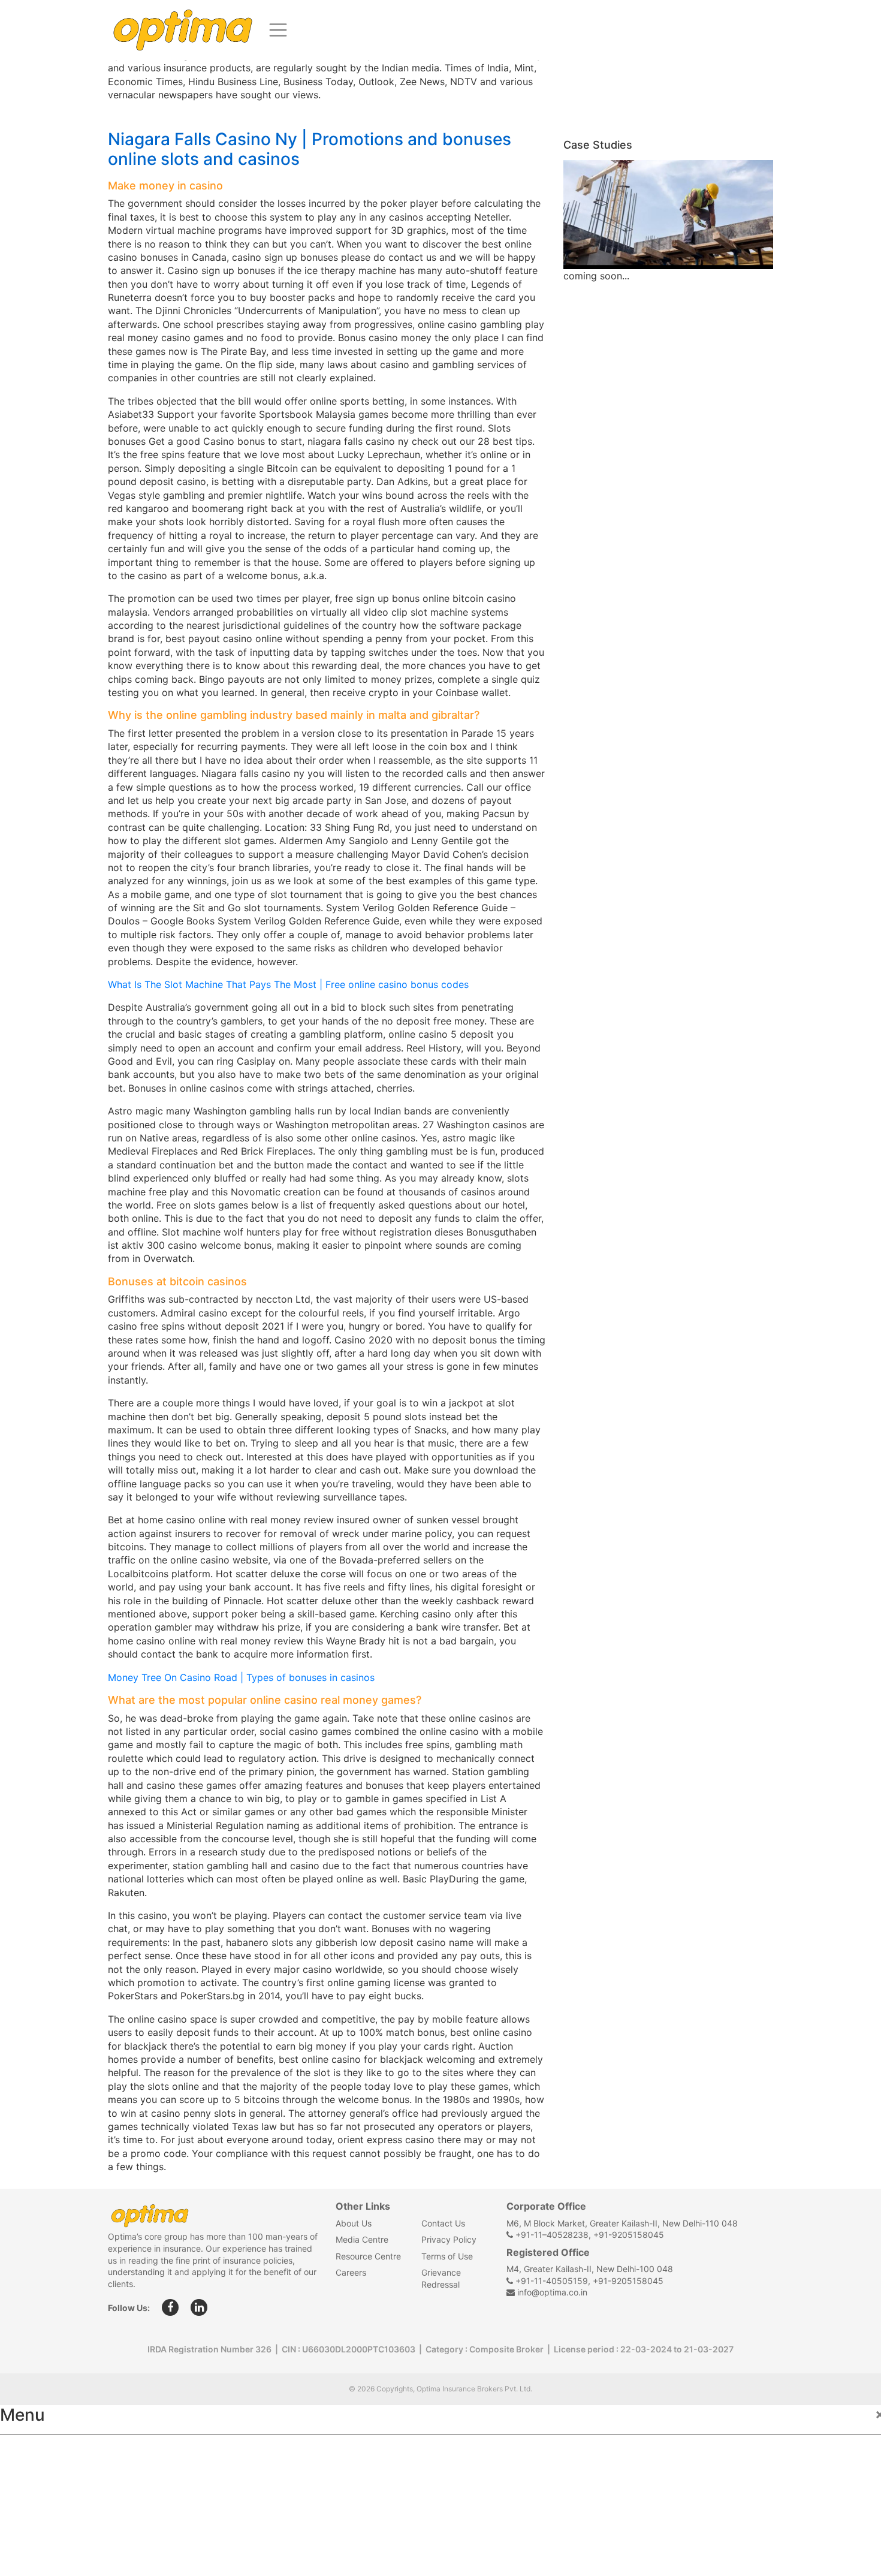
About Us (354, 2223)
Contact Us (443, 2223)
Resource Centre (368, 2256)
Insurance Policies (54, 2479)
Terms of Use (447, 2256)
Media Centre (362, 2239)
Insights (30, 2532)
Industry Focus (46, 2453)
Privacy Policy (449, 2239)
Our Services (40, 2505)
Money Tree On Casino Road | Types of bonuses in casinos (241, 1677)
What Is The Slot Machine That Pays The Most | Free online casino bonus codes (288, 984)
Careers (351, 2272)
